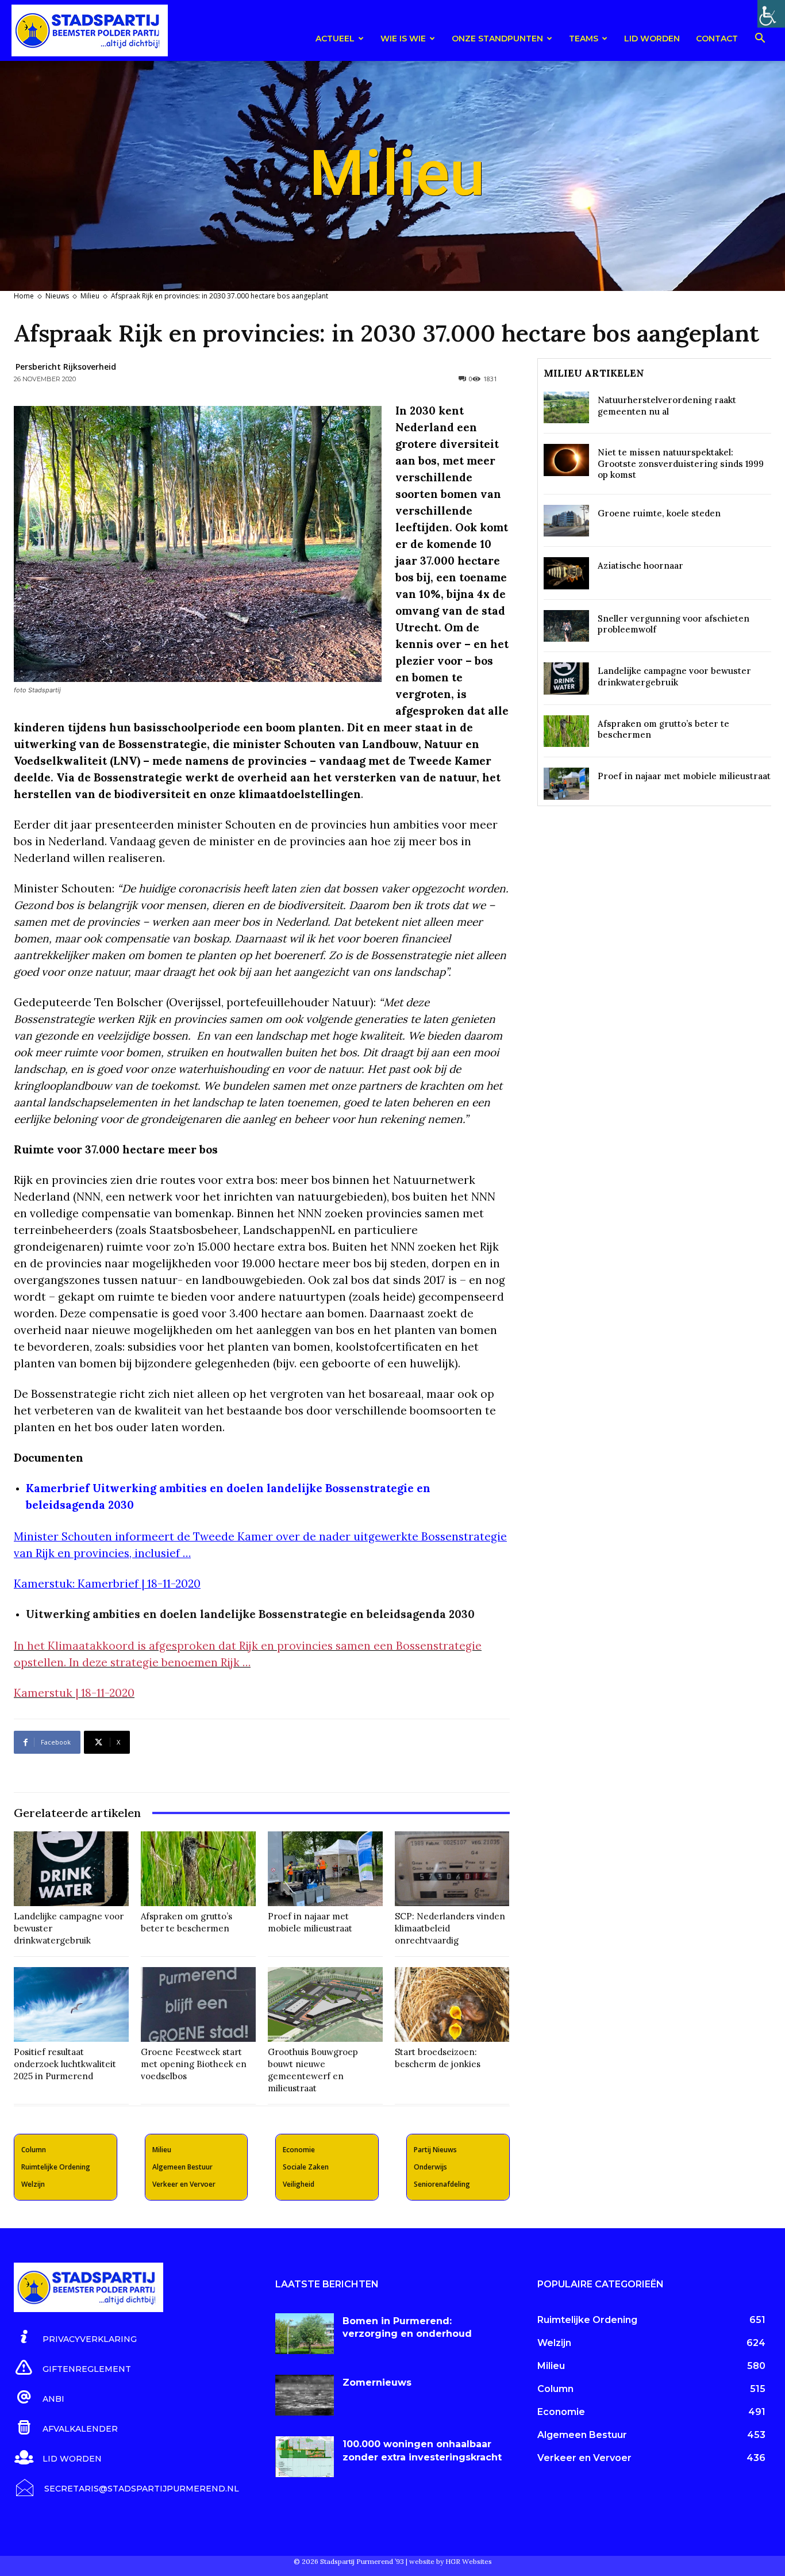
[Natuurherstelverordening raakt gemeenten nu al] (566, 407)
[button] (760, 40)
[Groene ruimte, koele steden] (566, 521)
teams (584, 39)
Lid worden (652, 39)
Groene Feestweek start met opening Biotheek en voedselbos (194, 2064)
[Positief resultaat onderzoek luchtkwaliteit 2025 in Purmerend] (71, 2004)
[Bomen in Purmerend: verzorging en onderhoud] (305, 2334)
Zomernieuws (377, 2383)
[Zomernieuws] (305, 2395)
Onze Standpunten (497, 39)
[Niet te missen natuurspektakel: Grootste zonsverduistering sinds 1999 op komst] (566, 460)
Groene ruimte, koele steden (659, 513)
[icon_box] (75, 2337)
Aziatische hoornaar (640, 566)
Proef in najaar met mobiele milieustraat (684, 776)
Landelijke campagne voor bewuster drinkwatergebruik (674, 676)
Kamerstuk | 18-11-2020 (74, 1693)
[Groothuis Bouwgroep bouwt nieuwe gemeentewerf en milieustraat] (325, 2004)
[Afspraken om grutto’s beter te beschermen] (198, 1869)
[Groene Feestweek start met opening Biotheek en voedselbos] (198, 2004)
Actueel (335, 39)
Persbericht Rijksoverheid (66, 367)
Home (24, 296)
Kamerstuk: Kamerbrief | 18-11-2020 (107, 1584)
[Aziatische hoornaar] (566, 573)
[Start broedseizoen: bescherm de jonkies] (452, 2004)
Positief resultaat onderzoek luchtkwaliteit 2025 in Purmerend (65, 2064)
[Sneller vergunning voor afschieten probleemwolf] (566, 626)
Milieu (90, 296)
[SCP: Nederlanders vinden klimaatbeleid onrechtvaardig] (452, 1869)
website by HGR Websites (451, 2561)
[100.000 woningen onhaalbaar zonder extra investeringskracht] (305, 2457)
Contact (717, 39)
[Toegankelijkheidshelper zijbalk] (771, 14)
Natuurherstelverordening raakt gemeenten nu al (667, 406)
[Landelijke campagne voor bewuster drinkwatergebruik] (71, 1869)
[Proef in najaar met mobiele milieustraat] (325, 1869)
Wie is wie (403, 39)
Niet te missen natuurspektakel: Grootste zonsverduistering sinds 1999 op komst (681, 463)
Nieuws (57, 296)
